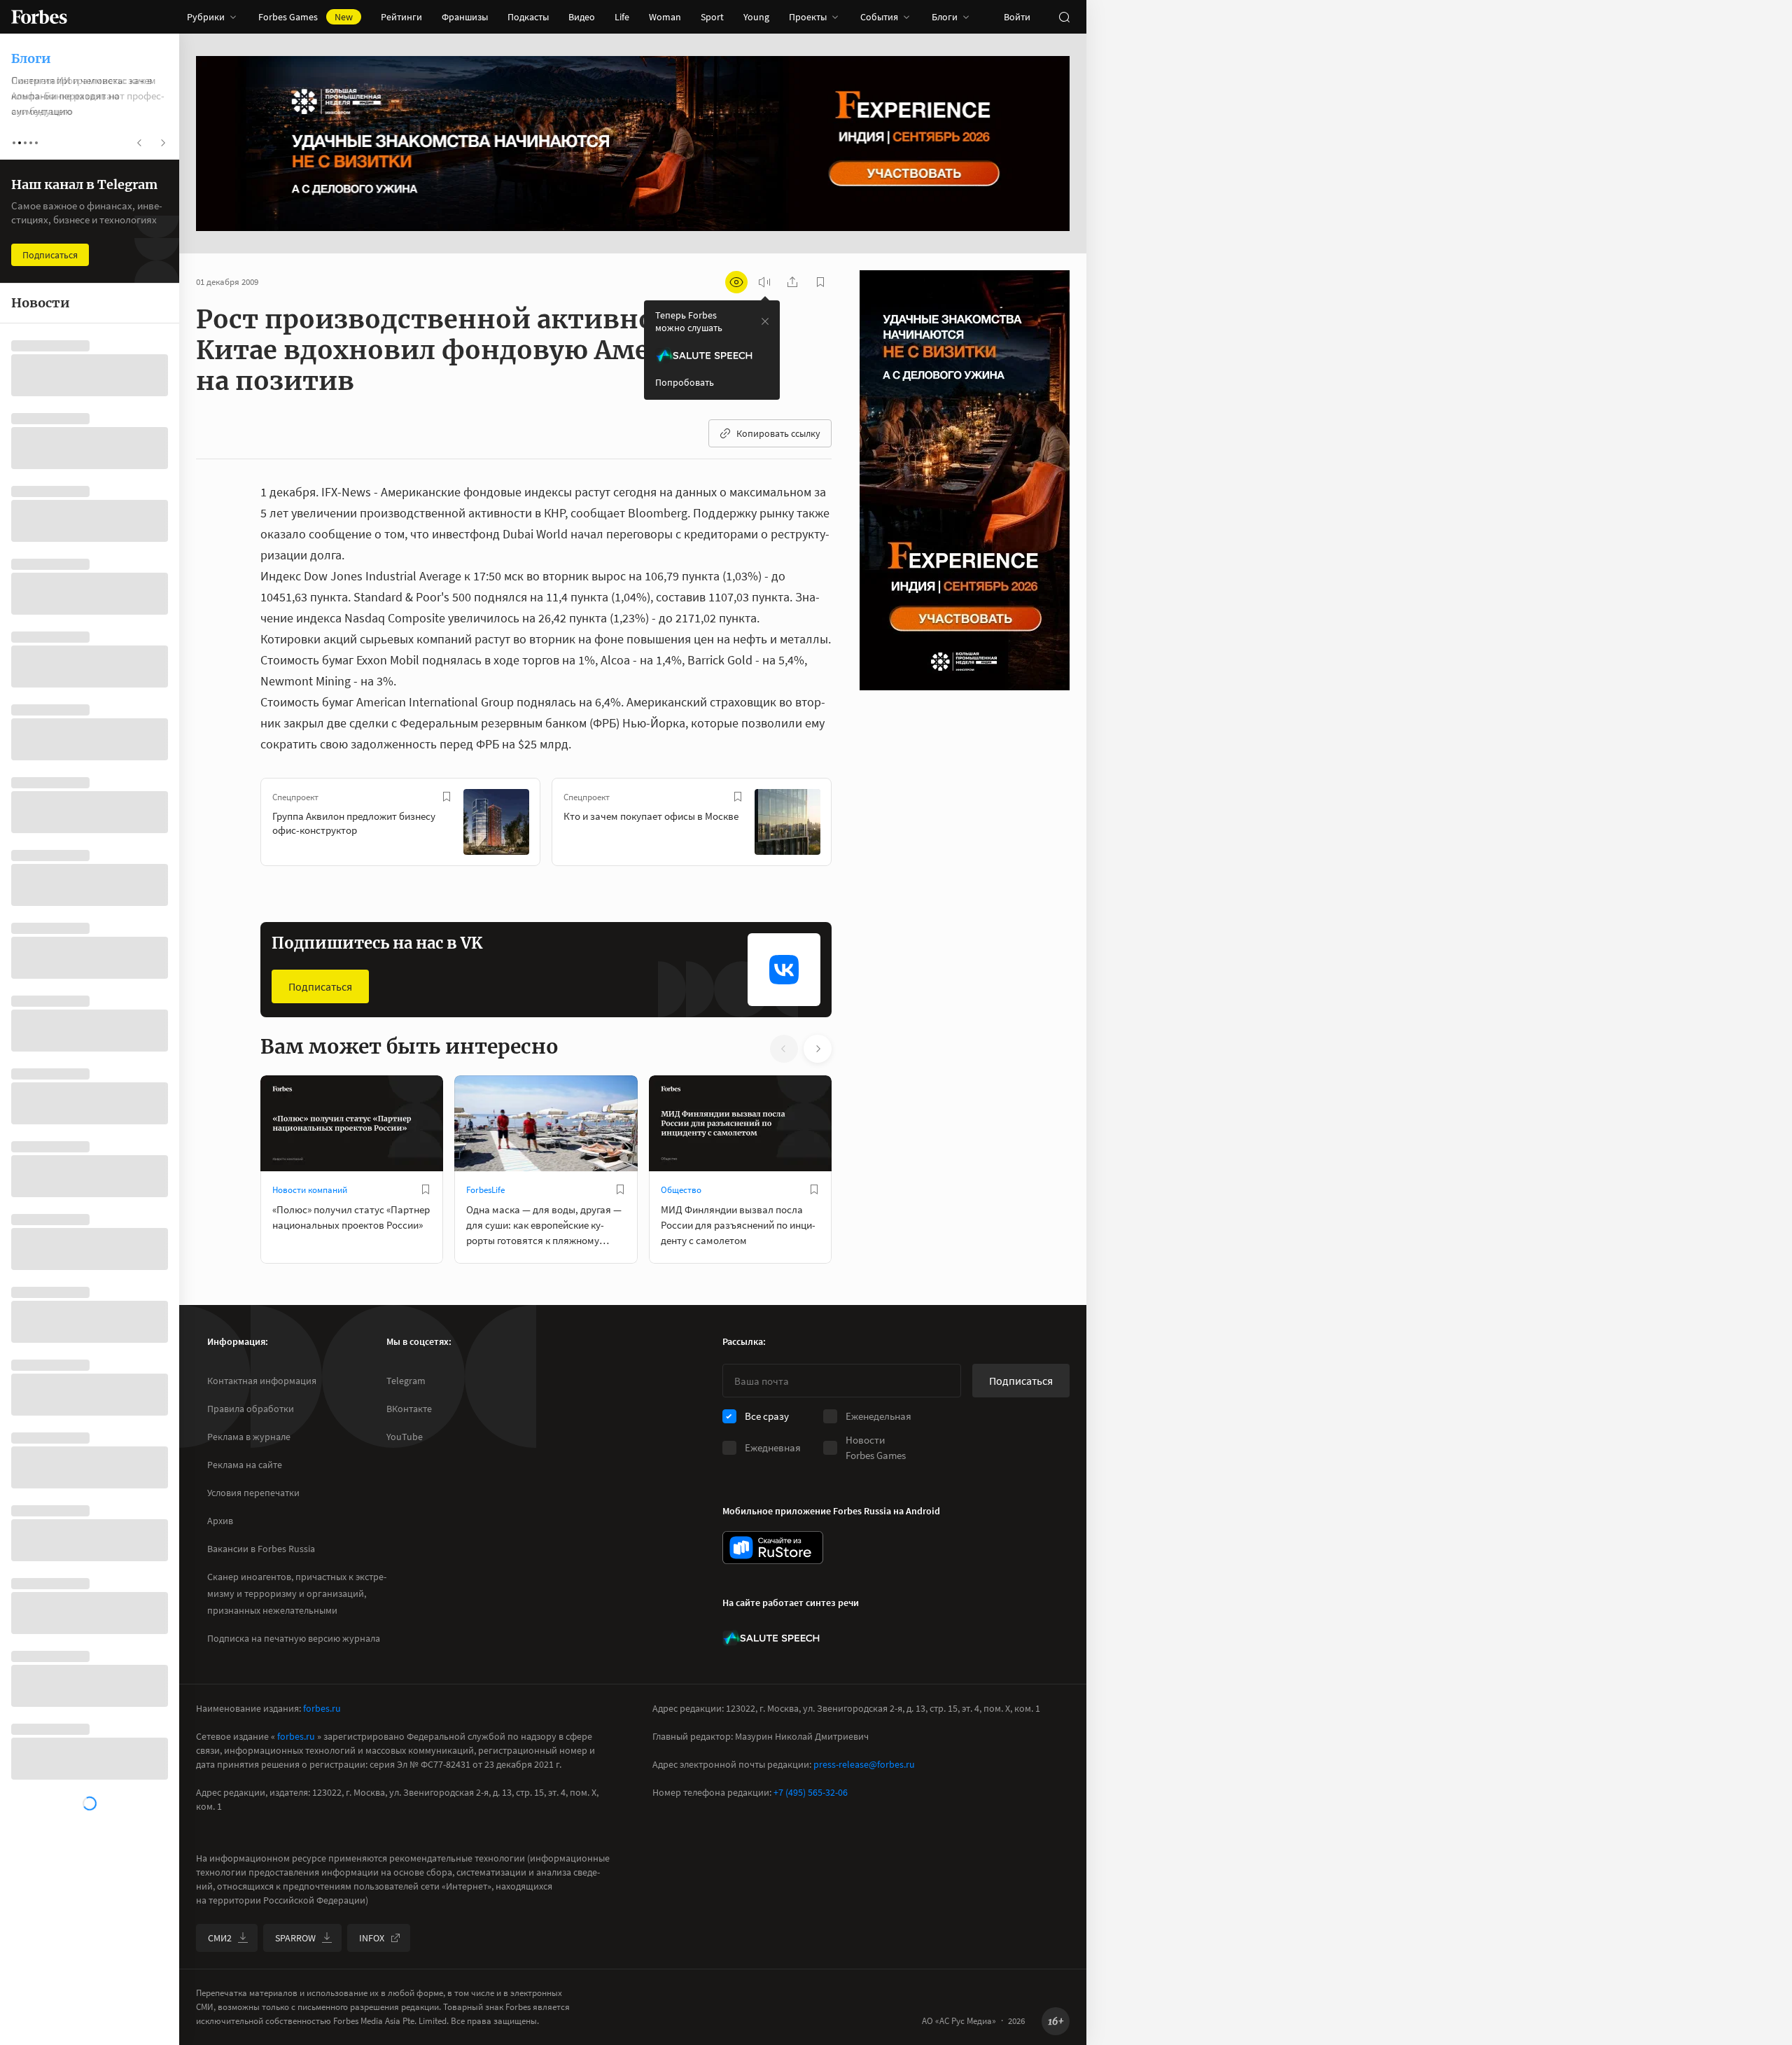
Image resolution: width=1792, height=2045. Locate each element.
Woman (665, 17)
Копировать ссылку (778, 433)
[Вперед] (854, 825)
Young (756, 17)
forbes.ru (322, 1708)
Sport (712, 17)
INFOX (372, 1938)
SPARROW (295, 1938)
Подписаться (320, 986)
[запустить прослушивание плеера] (764, 282)
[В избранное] (447, 797)
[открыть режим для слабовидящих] (736, 282)
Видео (582, 17)
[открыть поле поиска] (1064, 17)
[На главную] (39, 17)
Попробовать (685, 382)
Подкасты (528, 17)
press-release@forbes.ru (864, 1764)
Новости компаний (310, 1190)
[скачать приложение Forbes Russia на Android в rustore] (773, 1548)
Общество (681, 1190)
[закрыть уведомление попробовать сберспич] (765, 321)
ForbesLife (485, 1190)
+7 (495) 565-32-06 (811, 1792)
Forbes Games (306, 17)
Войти (1017, 17)
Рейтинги (401, 17)
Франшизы (465, 17)
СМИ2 (220, 1938)
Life (622, 17)
